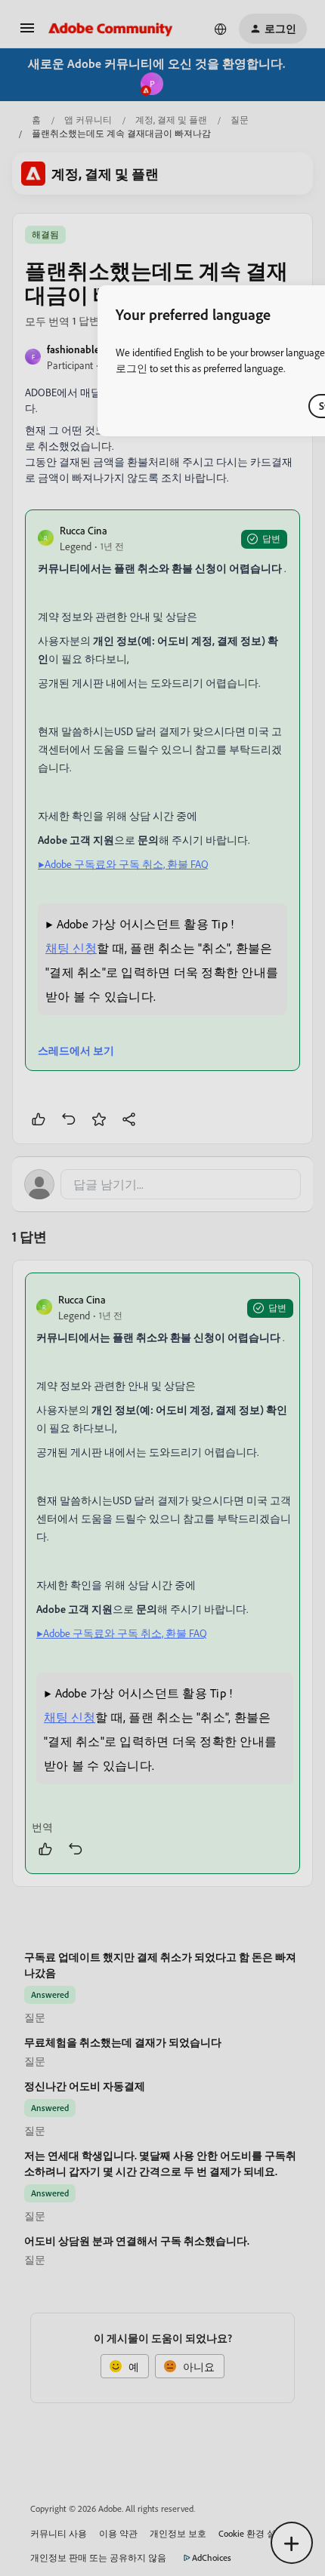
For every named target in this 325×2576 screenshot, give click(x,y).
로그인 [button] (132, 368)
